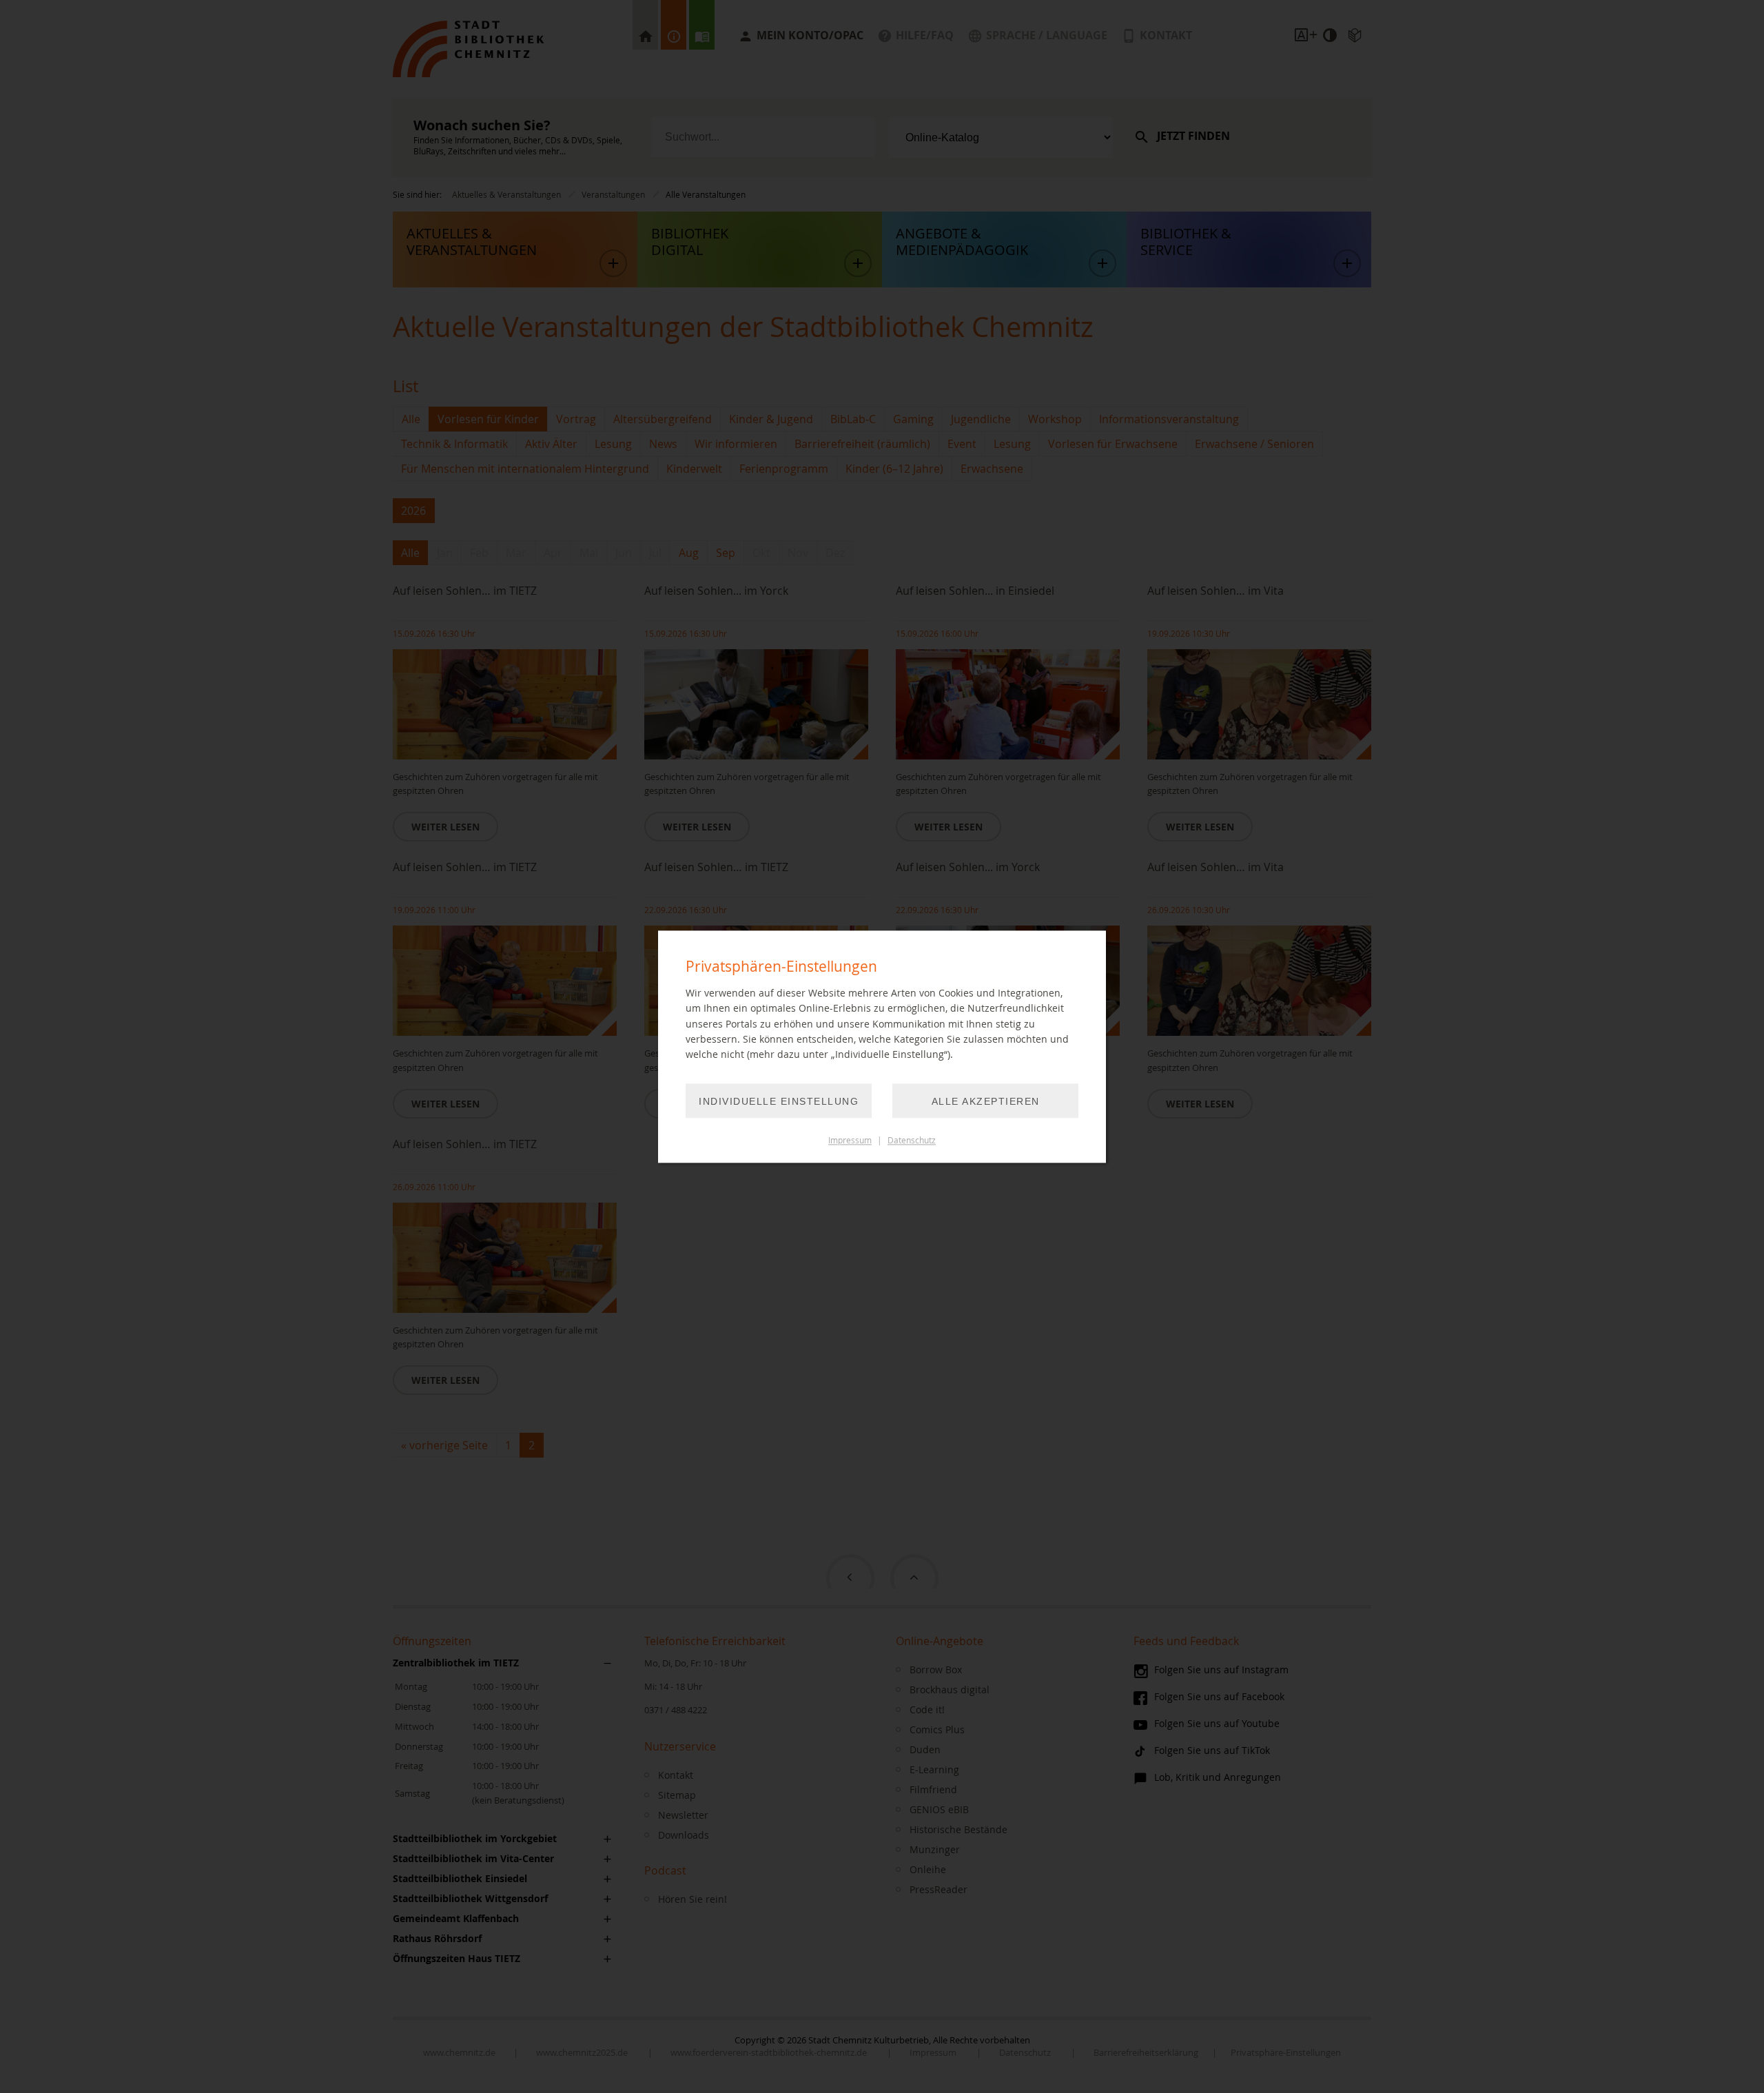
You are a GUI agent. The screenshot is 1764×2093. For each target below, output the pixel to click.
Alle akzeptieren (986, 1101)
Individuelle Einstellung (779, 1101)
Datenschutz (912, 1140)
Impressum (850, 1140)
